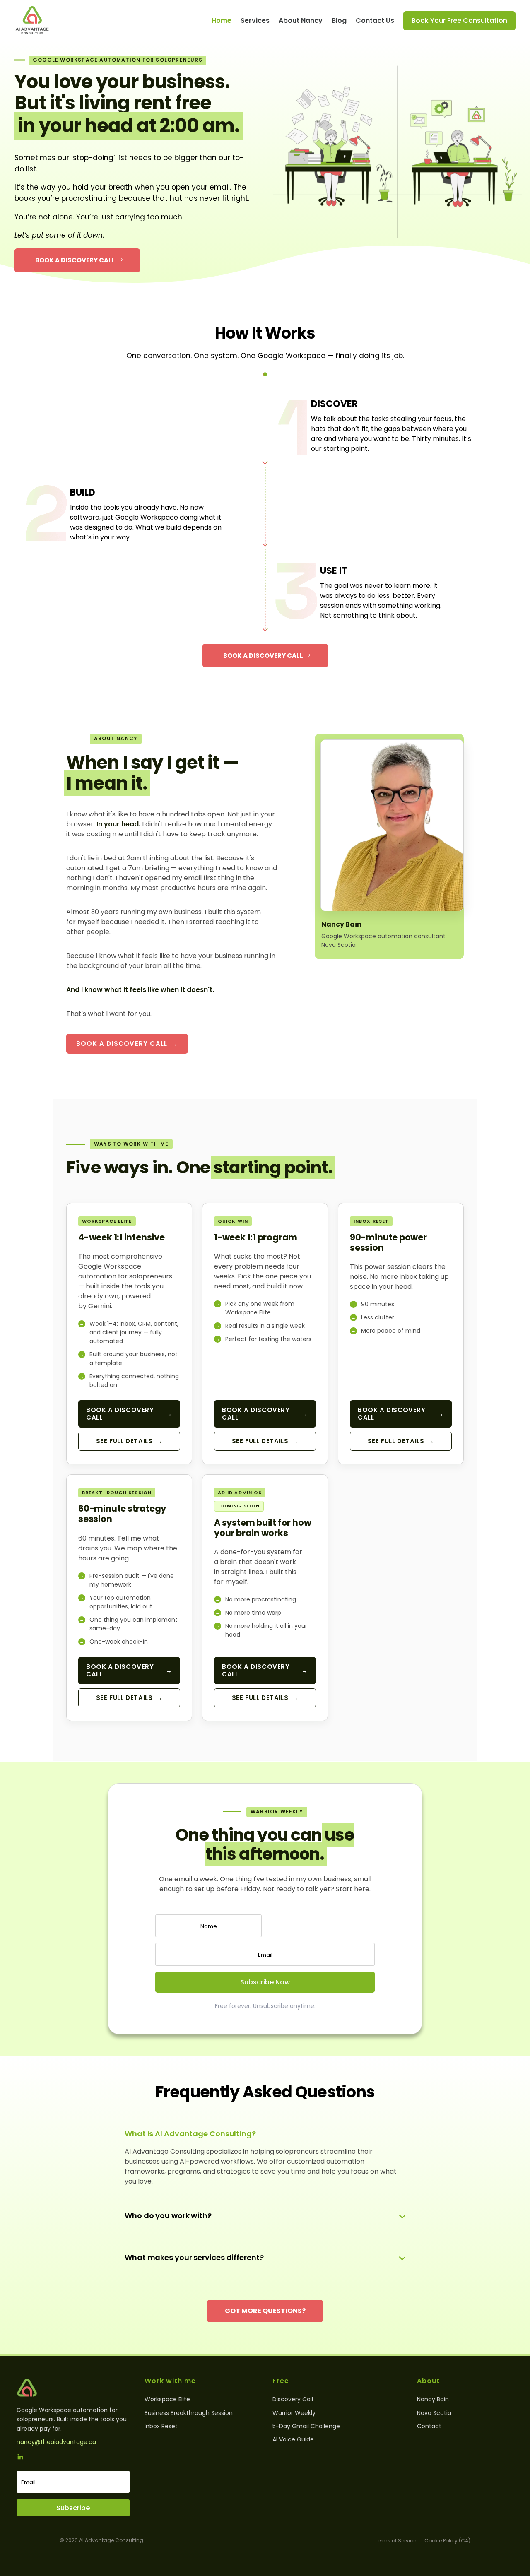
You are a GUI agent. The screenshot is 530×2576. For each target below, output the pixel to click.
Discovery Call (293, 2399)
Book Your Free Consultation (459, 20)
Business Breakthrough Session (189, 2413)
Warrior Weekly (294, 2413)
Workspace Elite (167, 2399)
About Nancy (301, 20)
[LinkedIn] (20, 2458)
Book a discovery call (75, 260)
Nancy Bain (433, 2399)
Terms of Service (395, 2541)
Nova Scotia (434, 2413)
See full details (129, 1441)
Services (255, 20)
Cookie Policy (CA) (447, 2541)
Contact (429, 2426)
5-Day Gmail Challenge (306, 2426)
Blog (339, 20)
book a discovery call (263, 656)
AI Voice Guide (293, 2439)
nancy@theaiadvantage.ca (56, 2442)
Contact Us (375, 20)
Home (222, 20)
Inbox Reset (161, 2426)
